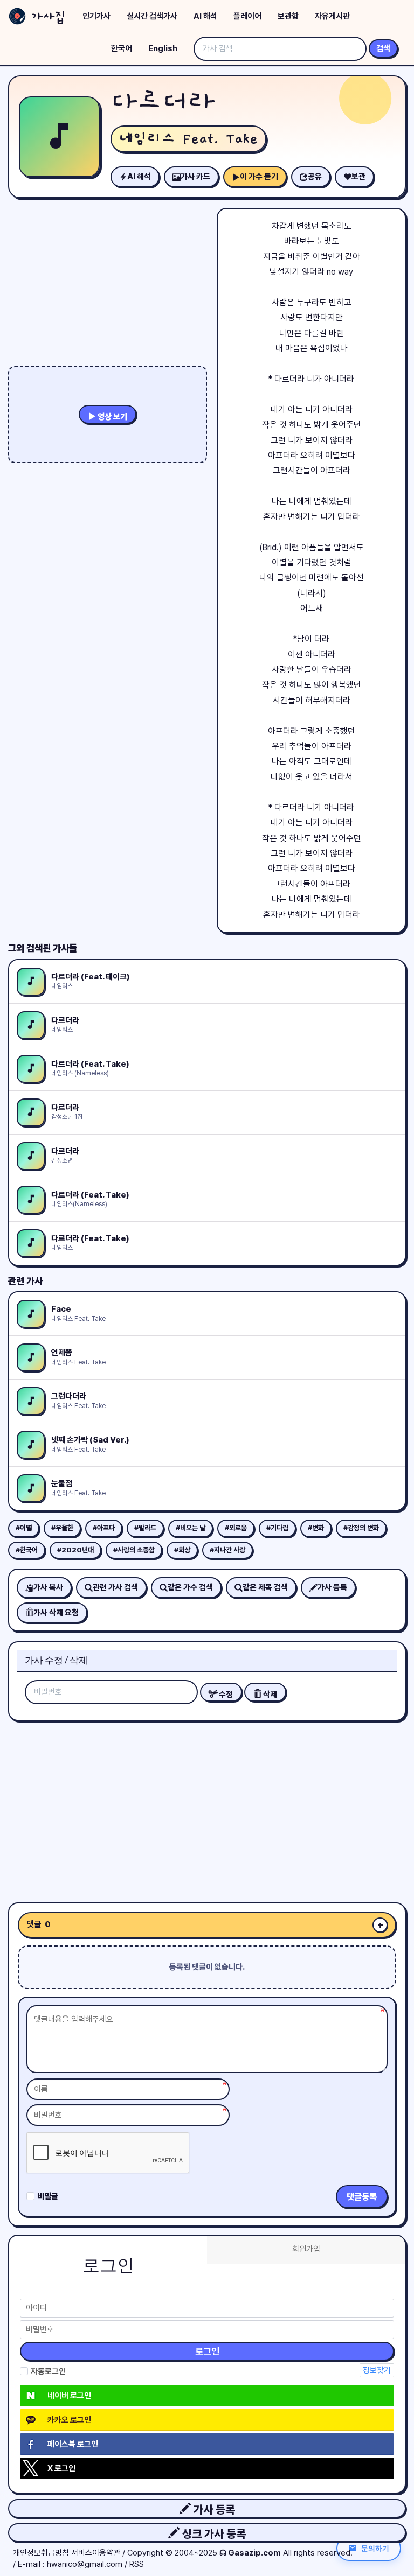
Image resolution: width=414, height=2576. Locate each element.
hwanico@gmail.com (85, 2564)
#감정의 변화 (361, 1528)
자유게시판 (332, 16)
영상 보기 (112, 417)
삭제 (269, 1695)
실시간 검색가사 (152, 16)
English (163, 48)
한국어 (122, 48)
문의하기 (375, 2548)
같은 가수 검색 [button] (190, 1587)
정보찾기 (377, 2370)
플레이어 (247, 16)
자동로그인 (48, 2371)
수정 (225, 1695)
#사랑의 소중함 (134, 1550)
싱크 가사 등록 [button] (213, 2534)
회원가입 (306, 2249)
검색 (383, 48)
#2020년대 (75, 1550)
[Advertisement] (207, 1808)
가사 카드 (195, 177)
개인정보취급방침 (41, 2553)
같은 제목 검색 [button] (265, 1587)
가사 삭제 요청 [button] (56, 1613)
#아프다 (104, 1528)
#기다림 (277, 1528)
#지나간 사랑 (227, 1550)
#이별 (24, 1528)
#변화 (316, 1528)
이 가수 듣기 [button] (259, 177)
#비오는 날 (191, 1528)
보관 (358, 177)
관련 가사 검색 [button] (115, 1587)
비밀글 (48, 2196)
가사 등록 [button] (213, 2509)
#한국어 (27, 1550)
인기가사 (96, 16)
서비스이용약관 (96, 2553)
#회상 (182, 1550)
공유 (315, 177)
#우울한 (62, 1528)
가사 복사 (48, 1587)
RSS (137, 2564)
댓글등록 (362, 2197)
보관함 (288, 16)
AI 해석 (205, 16)
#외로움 (236, 1528)
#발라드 (145, 1528)
